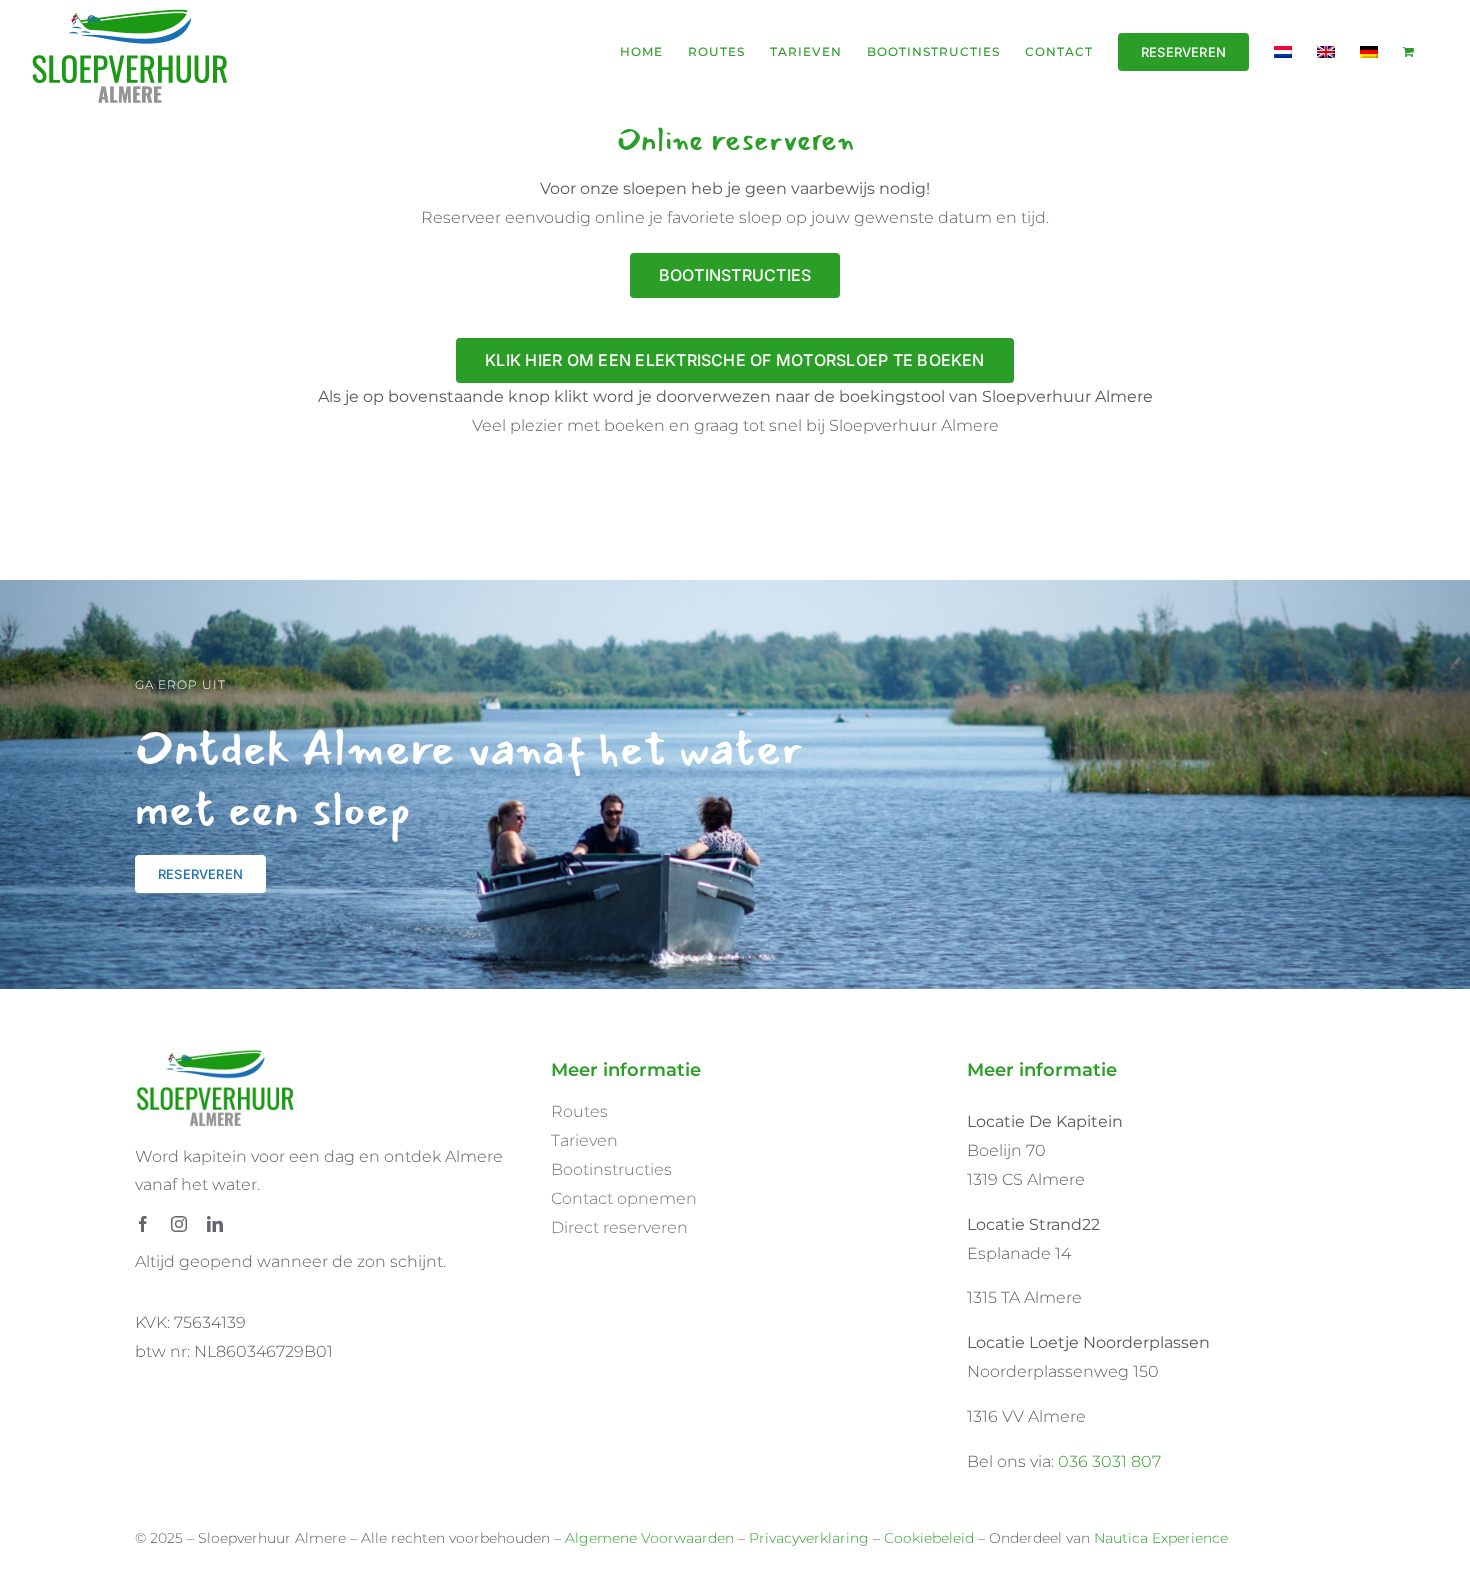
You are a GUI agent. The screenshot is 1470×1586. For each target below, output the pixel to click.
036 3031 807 (1109, 1461)
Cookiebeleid (929, 1538)
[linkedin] (215, 1224)
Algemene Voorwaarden (649, 1538)
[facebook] (143, 1224)
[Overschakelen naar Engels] (1326, 52)
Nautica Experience (1161, 1538)
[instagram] (179, 1224)
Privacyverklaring (809, 1538)
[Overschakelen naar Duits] (1369, 52)
